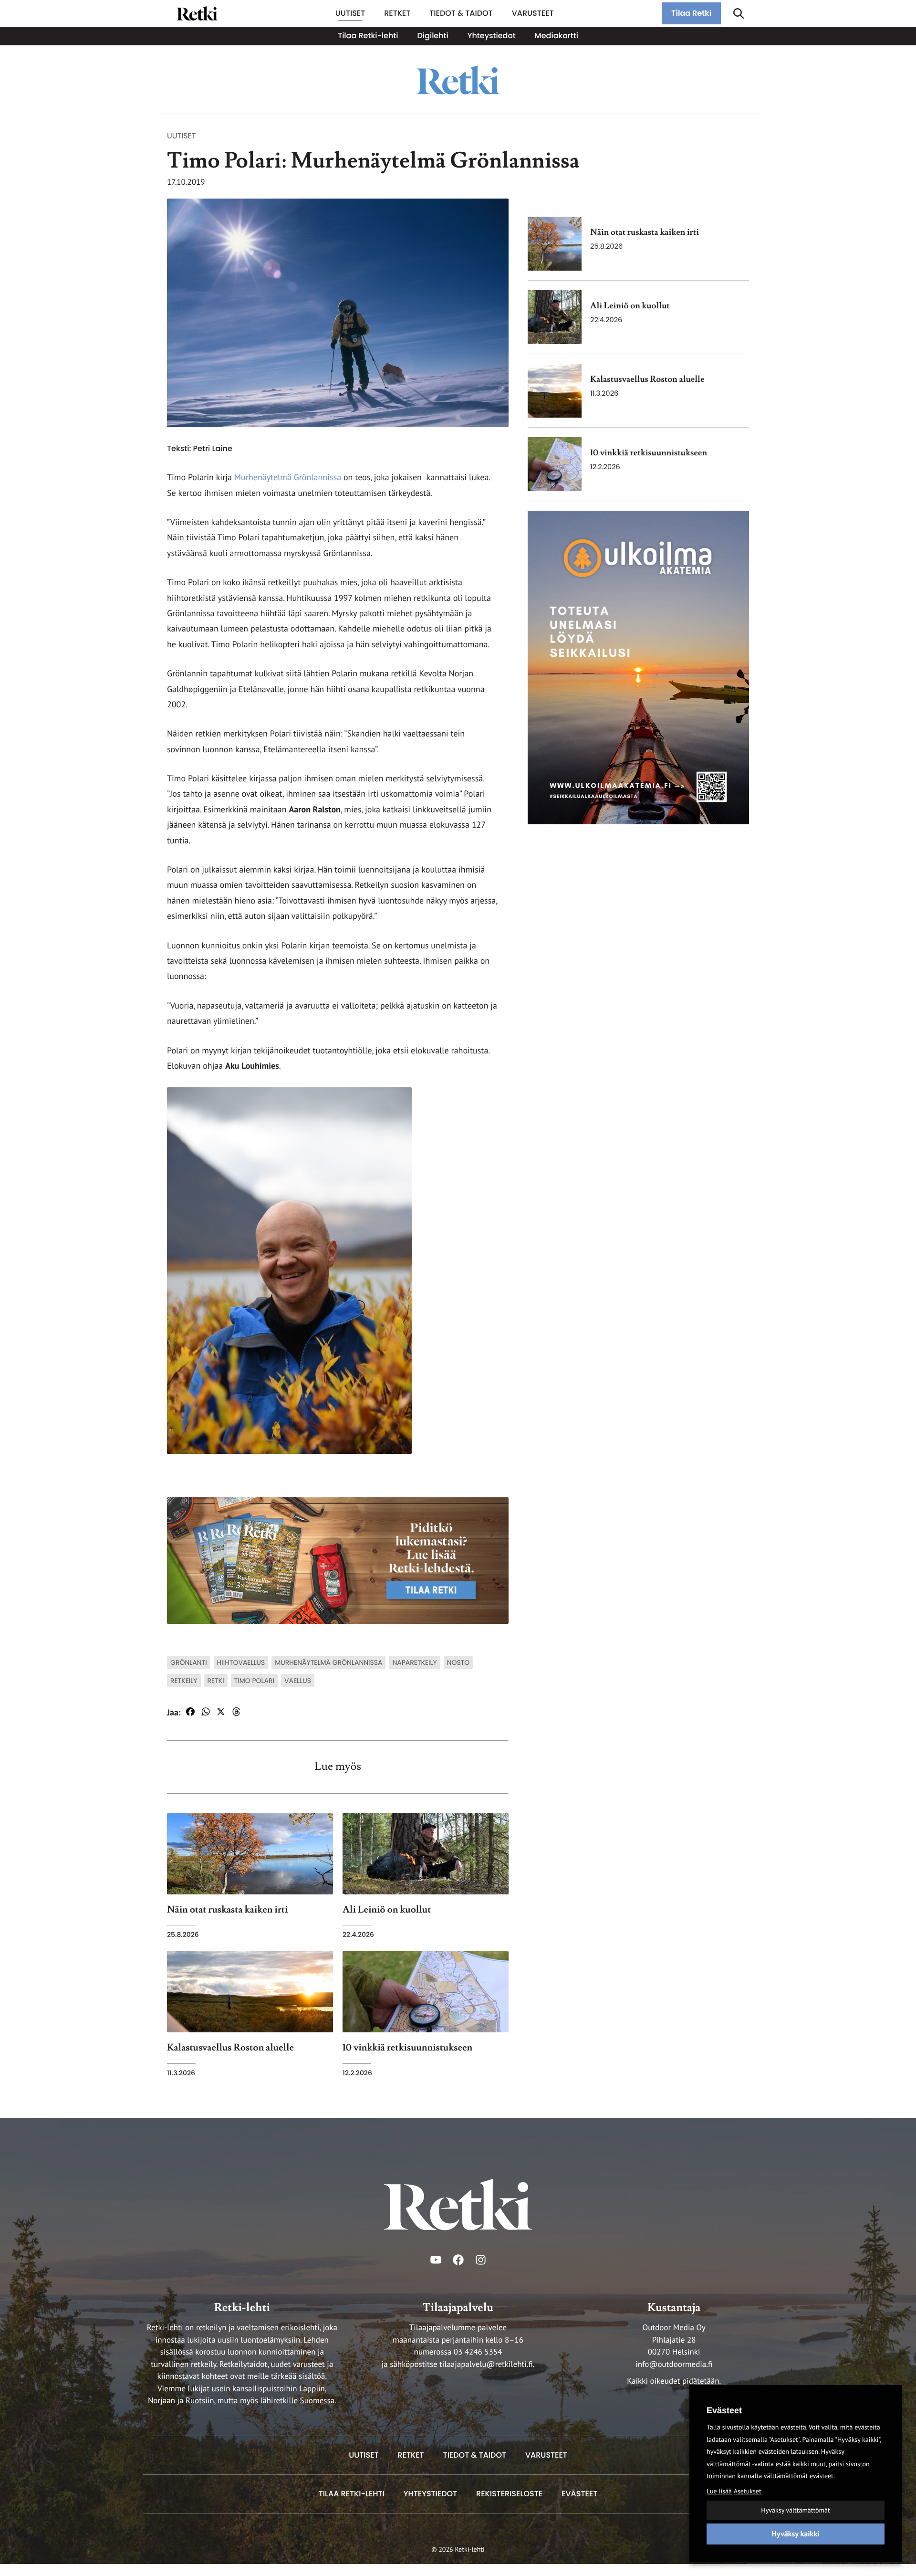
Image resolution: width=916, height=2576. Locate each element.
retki (216, 1681)
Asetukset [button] (748, 2491)
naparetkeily (414, 1662)
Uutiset (181, 136)
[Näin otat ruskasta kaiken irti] (555, 244)
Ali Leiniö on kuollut (630, 306)
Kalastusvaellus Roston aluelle (647, 380)
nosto (458, 1662)
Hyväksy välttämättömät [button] (795, 2510)
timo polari (254, 1681)
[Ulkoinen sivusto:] (638, 667)
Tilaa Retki (691, 13)
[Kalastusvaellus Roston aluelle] (555, 391)
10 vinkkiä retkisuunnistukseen (649, 453)
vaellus (298, 1681)
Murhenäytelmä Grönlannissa (286, 477)
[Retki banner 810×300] (338, 1560)
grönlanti (189, 1662)
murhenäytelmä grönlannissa (328, 1662)
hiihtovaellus (241, 1662)
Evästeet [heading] (724, 2410)
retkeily (184, 1681)
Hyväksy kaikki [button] (795, 2534)
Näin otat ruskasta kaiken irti (645, 233)
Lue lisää (719, 2491)
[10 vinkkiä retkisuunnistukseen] (555, 464)
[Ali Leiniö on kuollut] (555, 317)
